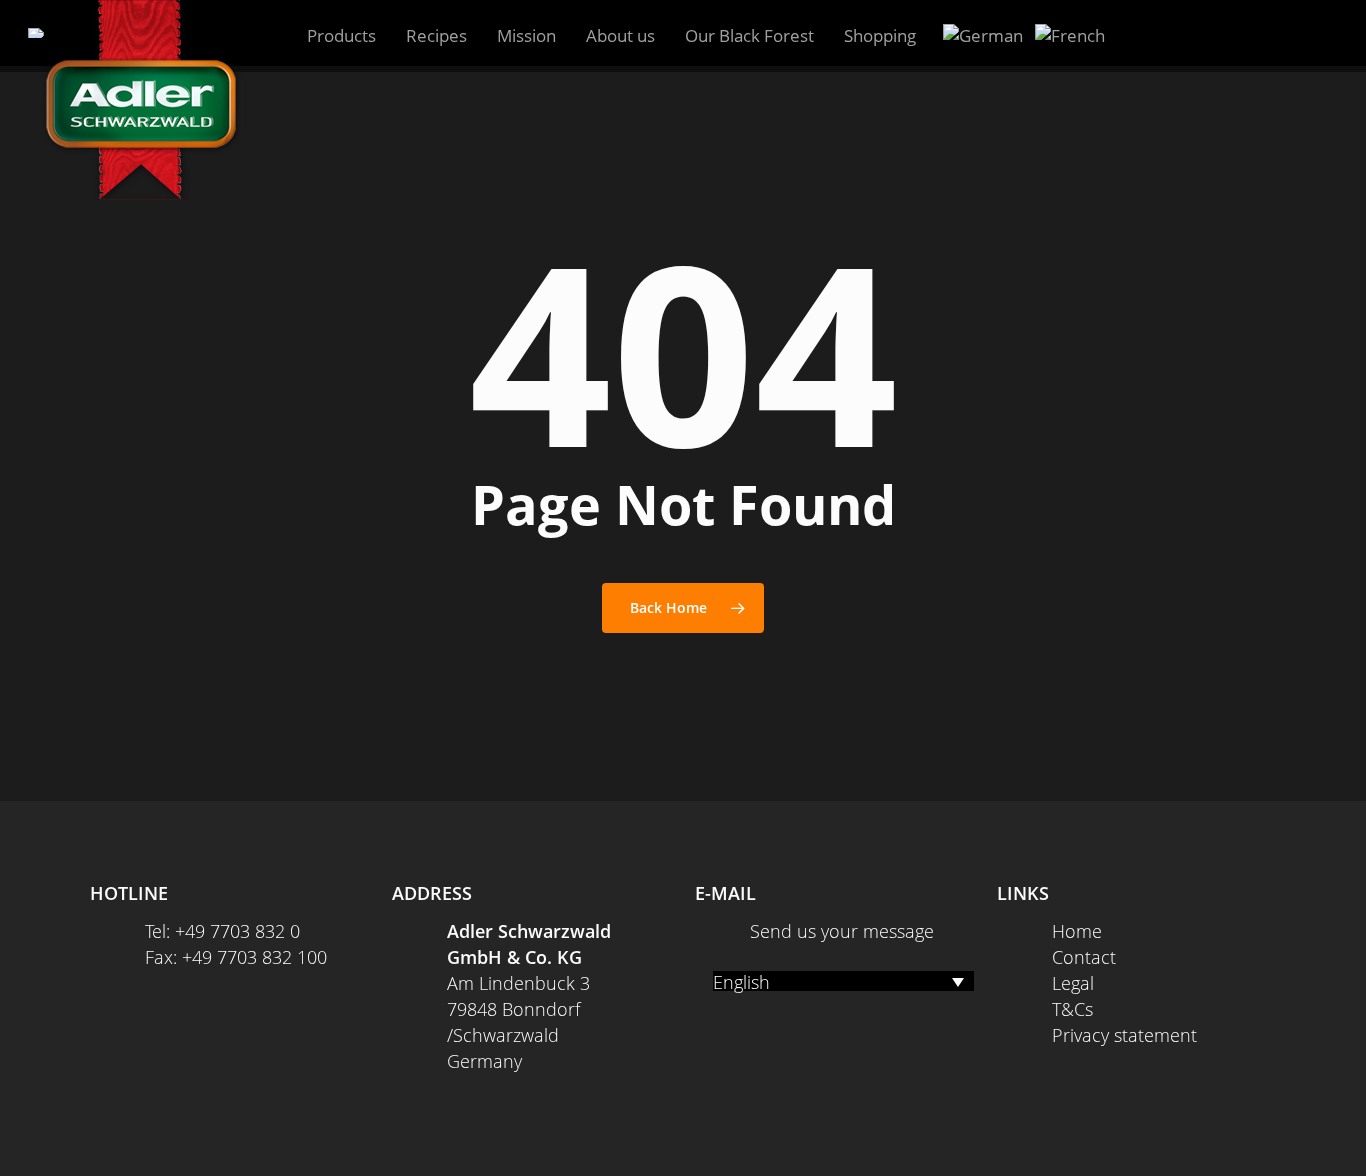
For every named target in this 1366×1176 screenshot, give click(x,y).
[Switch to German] (983, 36)
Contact (1084, 957)
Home (1077, 931)
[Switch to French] (1070, 36)
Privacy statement (1124, 1035)
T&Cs (1072, 1009)
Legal (1073, 983)
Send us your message (842, 931)
